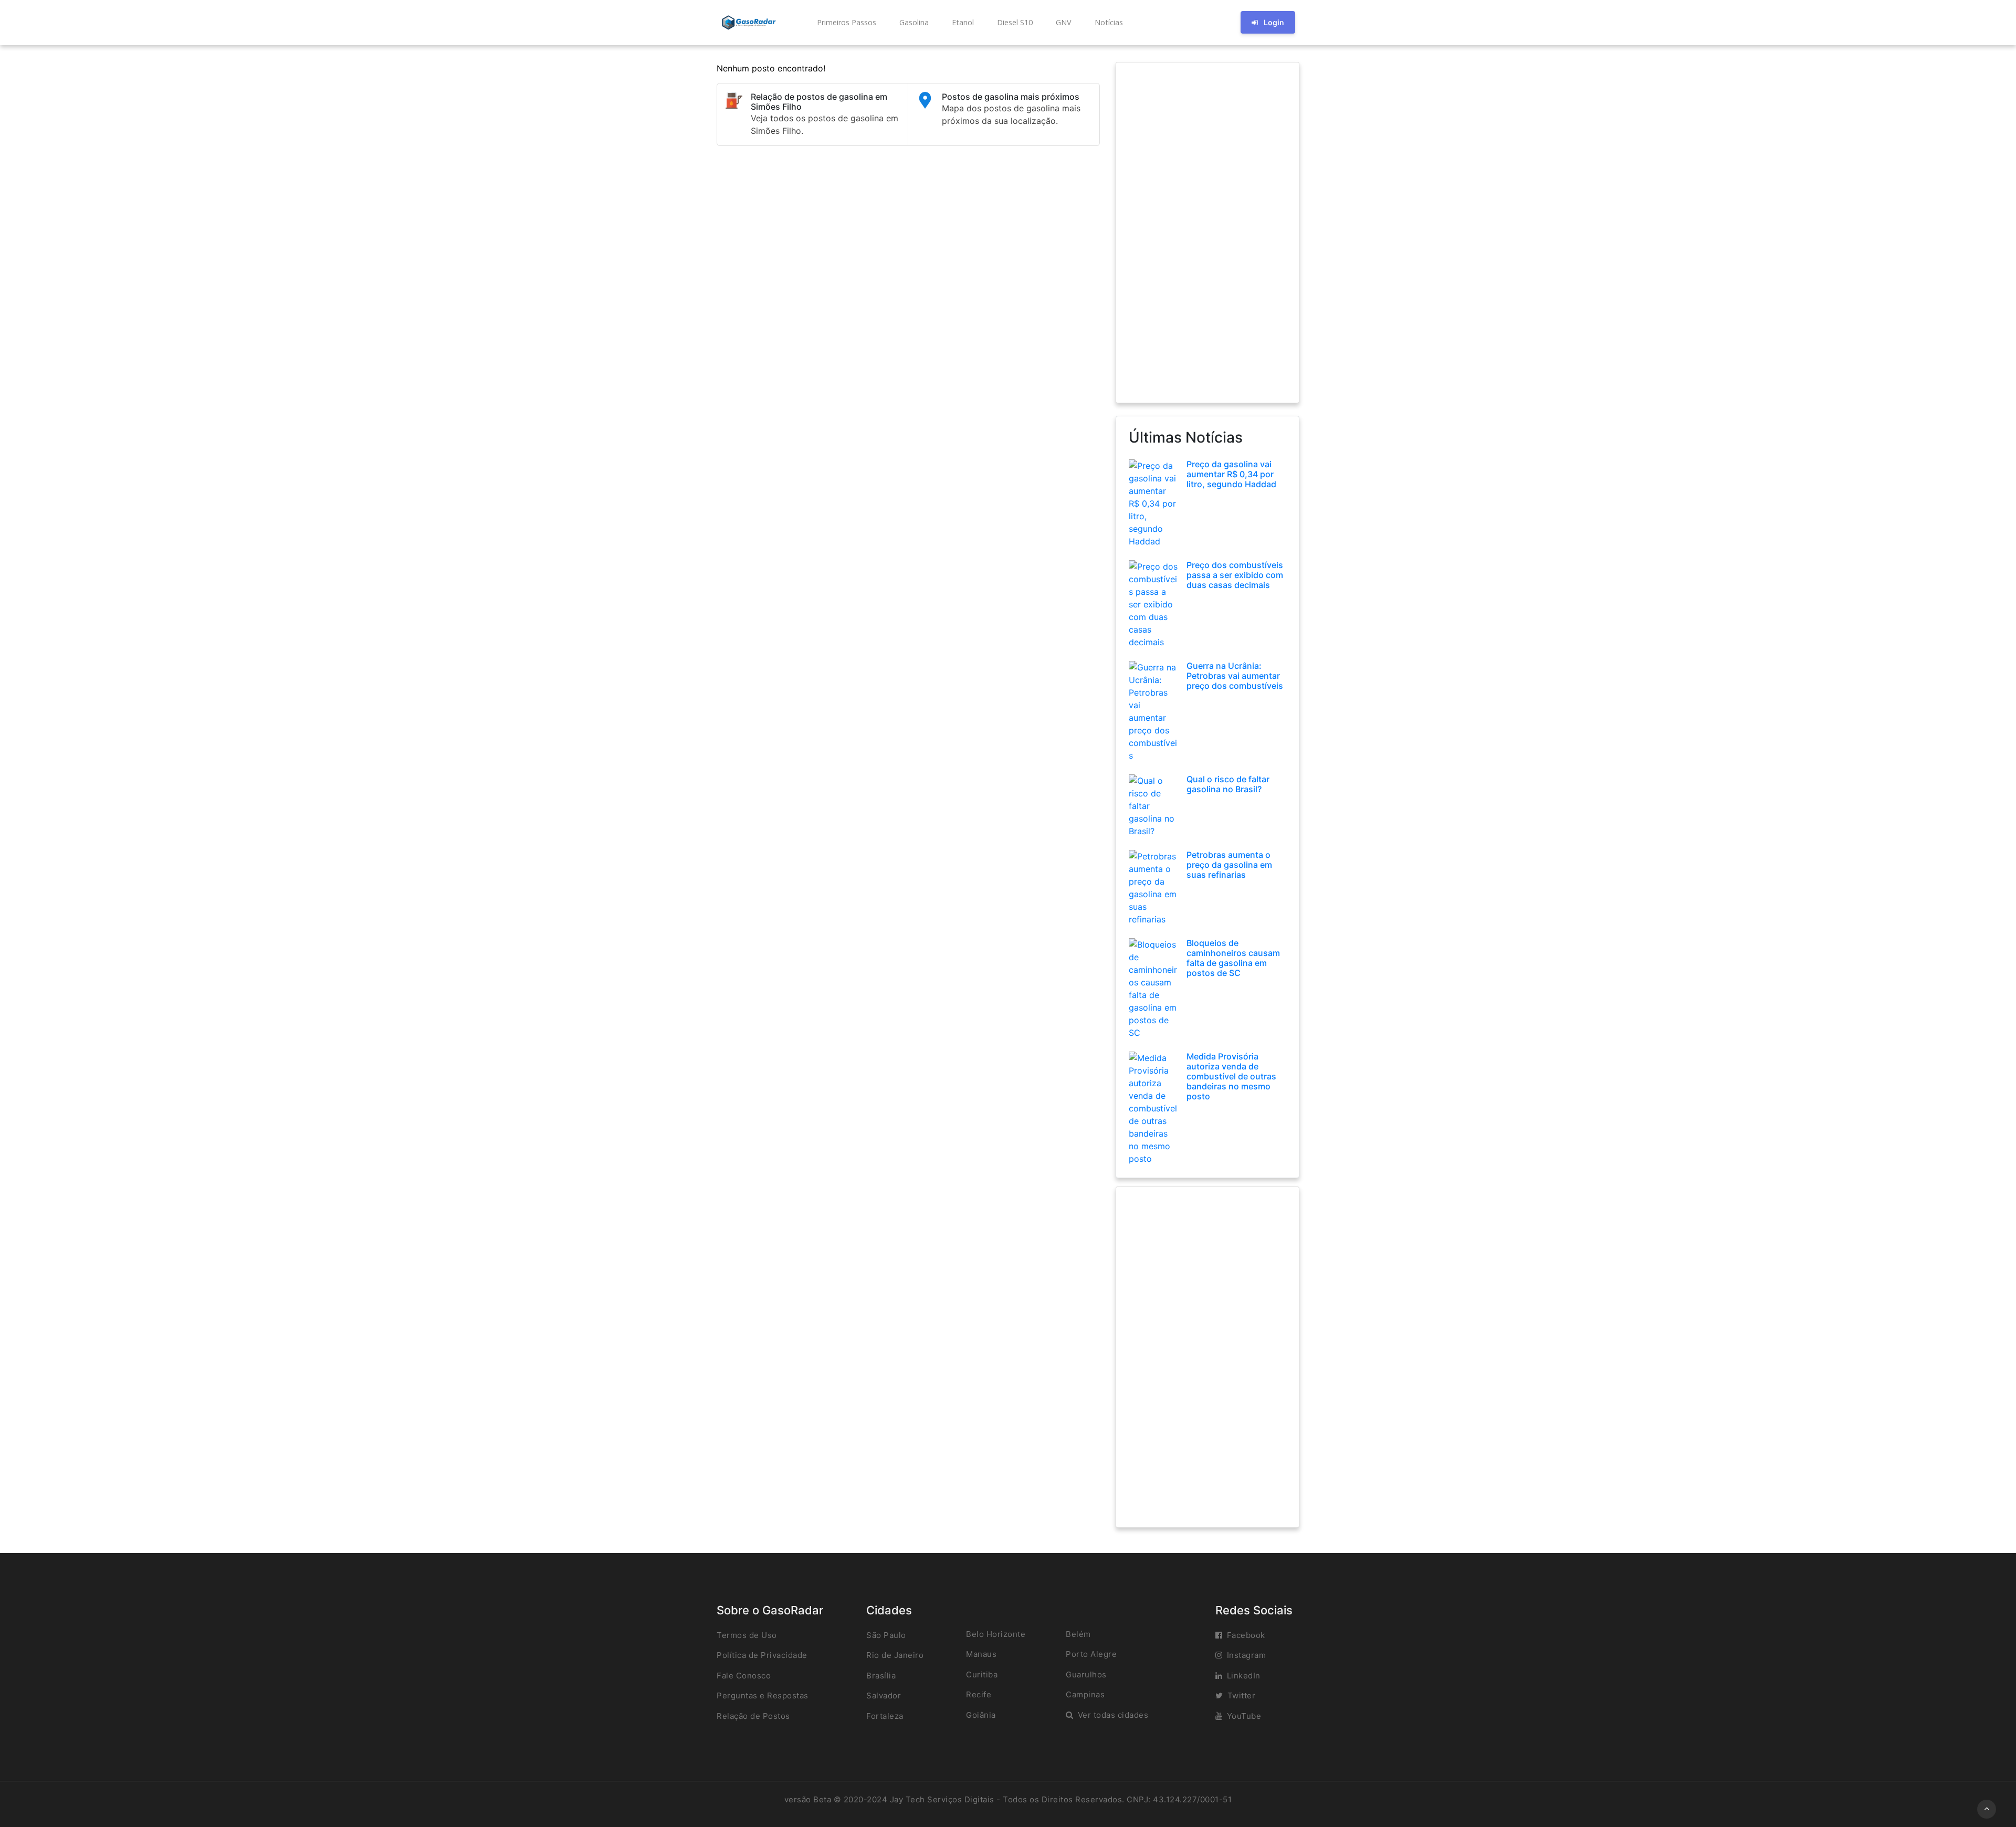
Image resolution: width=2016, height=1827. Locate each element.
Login (1274, 22)
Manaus (981, 1654)
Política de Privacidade (762, 1655)
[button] (846, 23)
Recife (979, 1694)
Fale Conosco (744, 1676)
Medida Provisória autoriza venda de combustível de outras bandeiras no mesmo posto (1231, 1077)
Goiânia (981, 1715)
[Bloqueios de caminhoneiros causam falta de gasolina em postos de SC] (1154, 988)
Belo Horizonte (996, 1634)
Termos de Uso (747, 1635)
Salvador (884, 1695)
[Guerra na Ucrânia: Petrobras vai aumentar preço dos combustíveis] (1154, 710)
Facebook (1246, 1635)
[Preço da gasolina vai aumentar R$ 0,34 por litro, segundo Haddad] (1154, 502)
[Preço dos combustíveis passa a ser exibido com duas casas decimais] (1154, 603)
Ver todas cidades (1113, 1715)
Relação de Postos (753, 1716)
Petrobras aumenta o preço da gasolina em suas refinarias (1229, 865)
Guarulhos (1086, 1674)
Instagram (1247, 1655)
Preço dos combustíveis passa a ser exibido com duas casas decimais (1235, 575)
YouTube (1244, 1716)
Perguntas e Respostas (763, 1695)
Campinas (1085, 1694)
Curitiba (982, 1674)
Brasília (881, 1676)
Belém (1078, 1634)
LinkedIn (1244, 1676)
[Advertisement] (1207, 233)
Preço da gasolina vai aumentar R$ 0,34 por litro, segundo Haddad (1231, 474)
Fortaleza (885, 1716)
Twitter (1242, 1695)
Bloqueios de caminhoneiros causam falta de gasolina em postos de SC (1233, 958)
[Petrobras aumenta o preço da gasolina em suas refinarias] (1154, 887)
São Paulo (886, 1635)
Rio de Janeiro (895, 1655)
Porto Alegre (1091, 1654)
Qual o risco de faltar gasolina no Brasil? (1228, 784)
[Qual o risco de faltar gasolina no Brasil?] (1154, 805)
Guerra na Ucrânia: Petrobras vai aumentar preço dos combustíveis (1235, 676)
